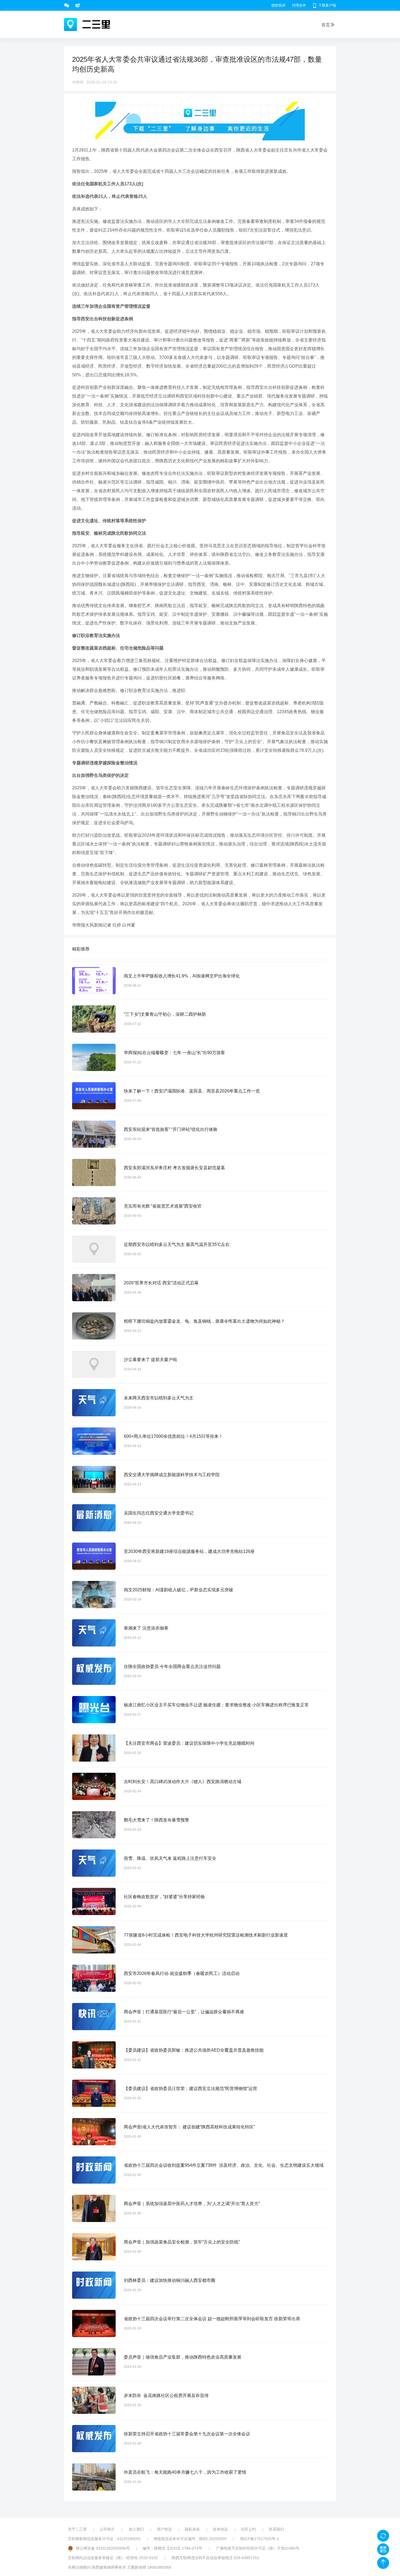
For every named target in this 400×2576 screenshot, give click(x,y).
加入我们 (136, 2529)
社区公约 (248, 2529)
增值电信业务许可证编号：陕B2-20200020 (190, 2539)
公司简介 (107, 2529)
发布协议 (220, 2529)
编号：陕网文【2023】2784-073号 (172, 2548)
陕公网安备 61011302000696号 (103, 2548)
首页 (326, 25)
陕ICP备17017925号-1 (260, 2539)
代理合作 (299, 5)
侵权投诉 (278, 5)
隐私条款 (192, 2529)
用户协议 (164, 2529)
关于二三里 (77, 2529)
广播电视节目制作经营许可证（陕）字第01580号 (258, 2548)
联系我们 (276, 2529)
